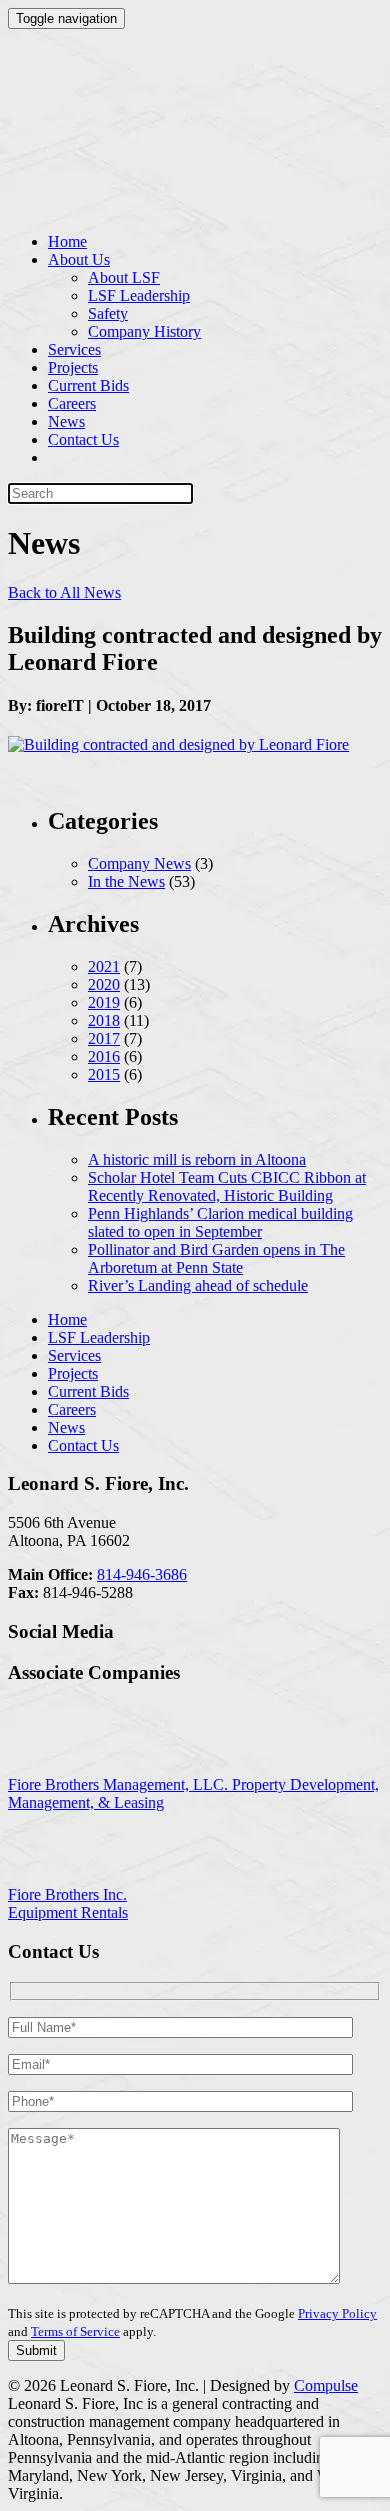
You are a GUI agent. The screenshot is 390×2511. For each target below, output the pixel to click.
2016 (104, 1056)
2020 (104, 984)
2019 (104, 1002)
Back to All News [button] (64, 592)
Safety (108, 313)
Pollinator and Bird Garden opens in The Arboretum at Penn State (216, 1258)
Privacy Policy (337, 2313)
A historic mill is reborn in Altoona (197, 1159)
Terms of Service (75, 2331)
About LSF (124, 277)
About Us (79, 259)
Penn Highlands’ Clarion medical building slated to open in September (220, 1222)
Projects (73, 367)
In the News (126, 881)
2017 (104, 1038)
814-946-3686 (142, 1574)
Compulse (326, 2385)
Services (74, 349)
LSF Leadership (139, 295)
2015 (104, 1074)
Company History (144, 331)
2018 (104, 1020)
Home (67, 241)
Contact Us (83, 439)
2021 (104, 966)
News (66, 421)
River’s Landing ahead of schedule (198, 1285)
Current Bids (88, 385)
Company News (139, 863)
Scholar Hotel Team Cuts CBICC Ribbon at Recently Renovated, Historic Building (227, 1186)
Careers (72, 403)
